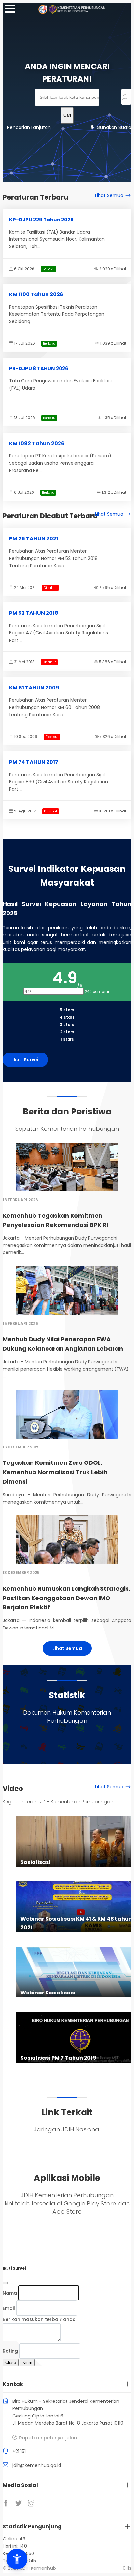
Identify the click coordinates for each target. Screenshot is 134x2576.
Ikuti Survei (25, 1060)
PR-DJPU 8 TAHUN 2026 (39, 368)
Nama (10, 2293)
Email (9, 2308)
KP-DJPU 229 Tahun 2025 (41, 220)
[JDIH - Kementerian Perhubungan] (77, 12)
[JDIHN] (44, 12)
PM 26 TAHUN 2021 (34, 539)
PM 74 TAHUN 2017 (34, 762)
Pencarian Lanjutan (29, 127)
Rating (10, 2351)
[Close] (5, 2283)
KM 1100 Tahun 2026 (36, 294)
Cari (67, 115)
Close (11, 2363)
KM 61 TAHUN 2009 (34, 688)
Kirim (27, 2363)
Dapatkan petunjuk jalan (48, 2438)
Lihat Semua (109, 195)
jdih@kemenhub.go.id (37, 2465)
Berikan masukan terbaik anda (39, 2319)
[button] (17, 2559)
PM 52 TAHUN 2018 (34, 613)
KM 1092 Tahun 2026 (37, 443)
